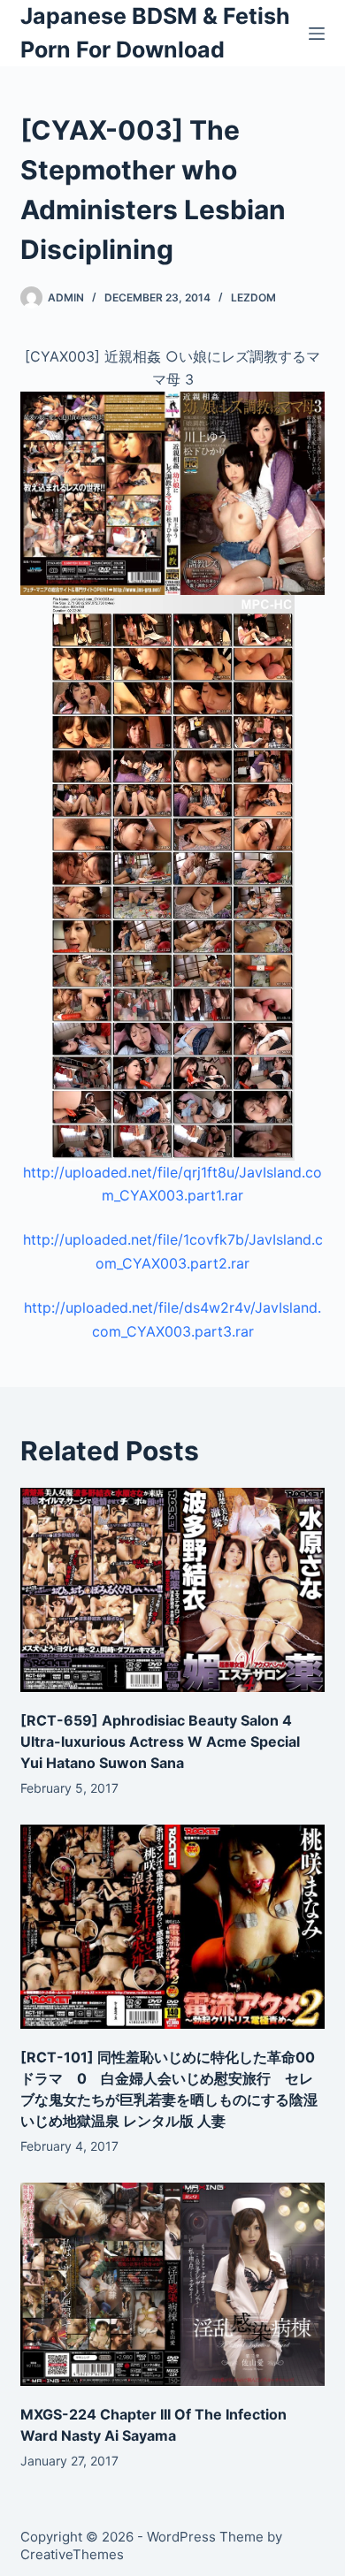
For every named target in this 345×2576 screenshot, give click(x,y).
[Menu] (317, 34)
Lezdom (253, 297)
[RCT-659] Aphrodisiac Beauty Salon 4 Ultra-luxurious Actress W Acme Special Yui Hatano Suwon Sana (160, 1741)
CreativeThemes (72, 2554)
